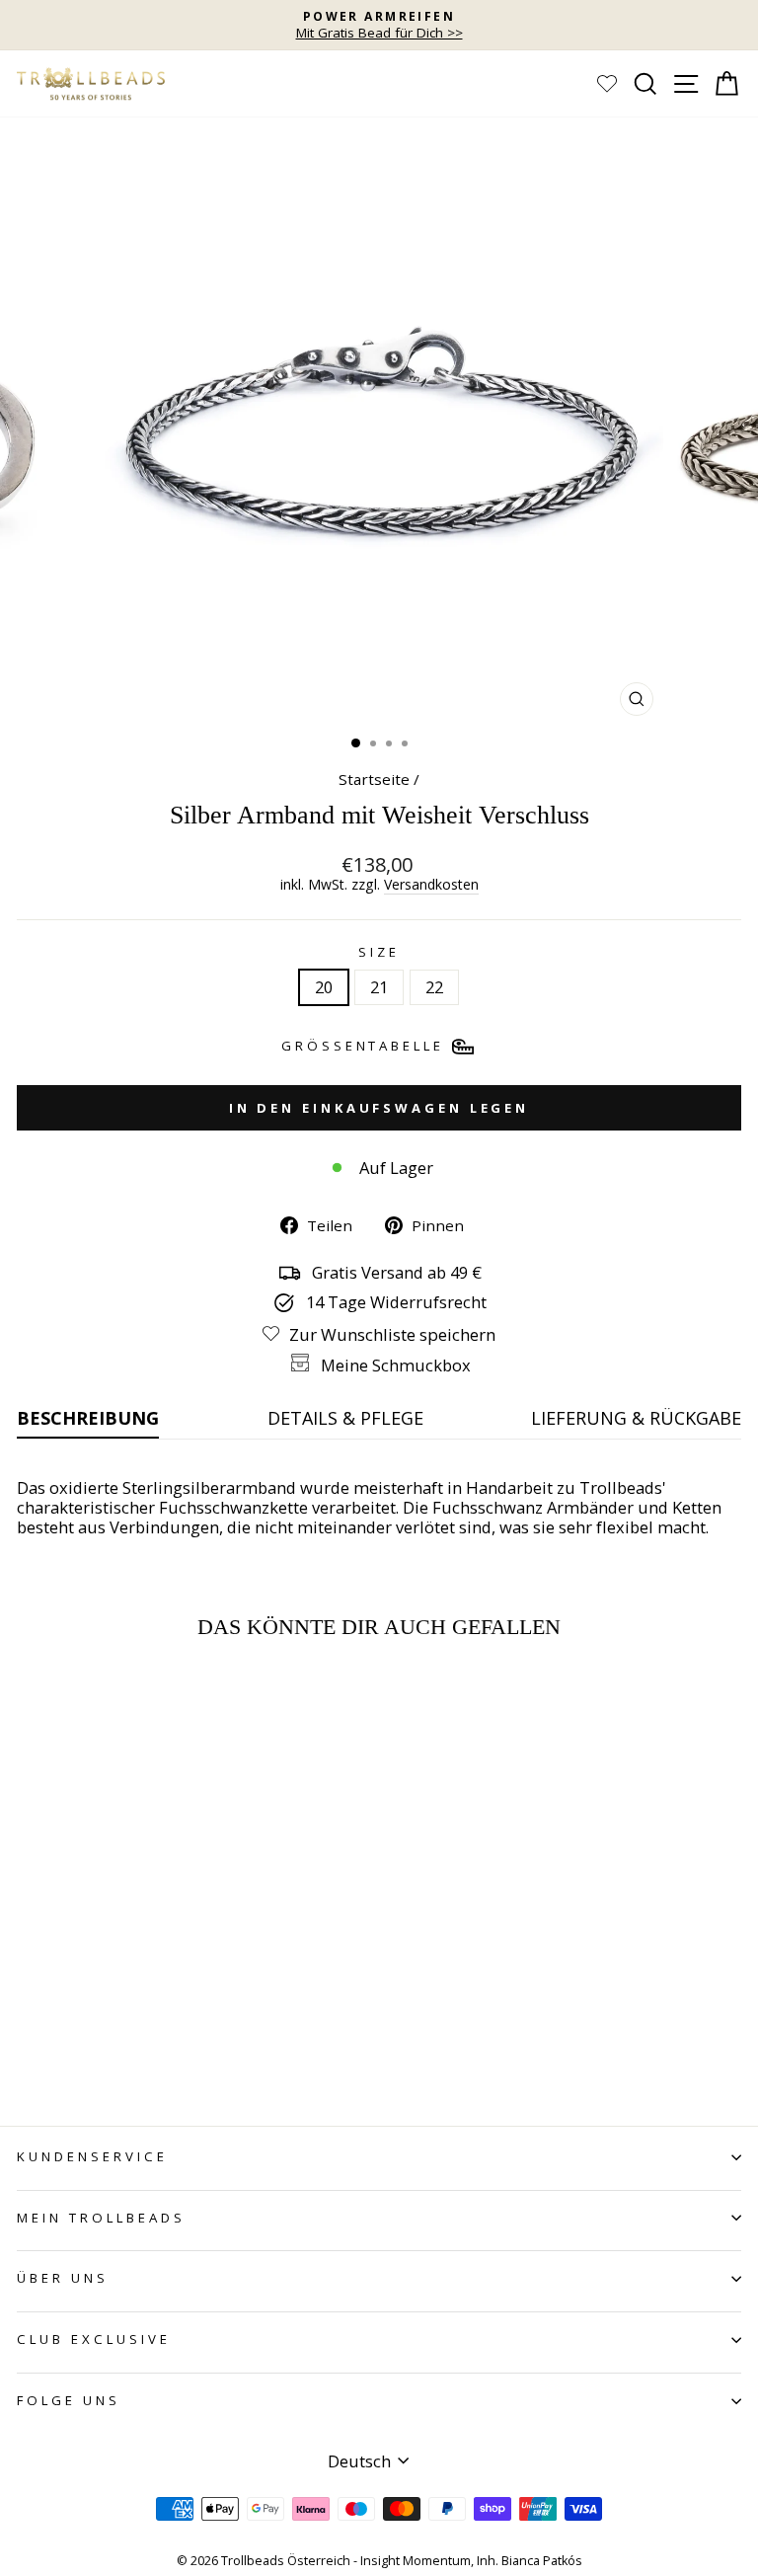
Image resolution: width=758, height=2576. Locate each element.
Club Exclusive (94, 2339)
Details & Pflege (345, 1418)
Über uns (63, 2278)
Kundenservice (92, 2156)
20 (324, 987)
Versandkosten (431, 885)
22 (434, 987)
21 (379, 987)
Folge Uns (69, 2400)
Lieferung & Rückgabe (636, 1418)
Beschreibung (88, 1418)
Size (379, 953)
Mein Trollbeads (101, 2218)
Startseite (374, 779)
